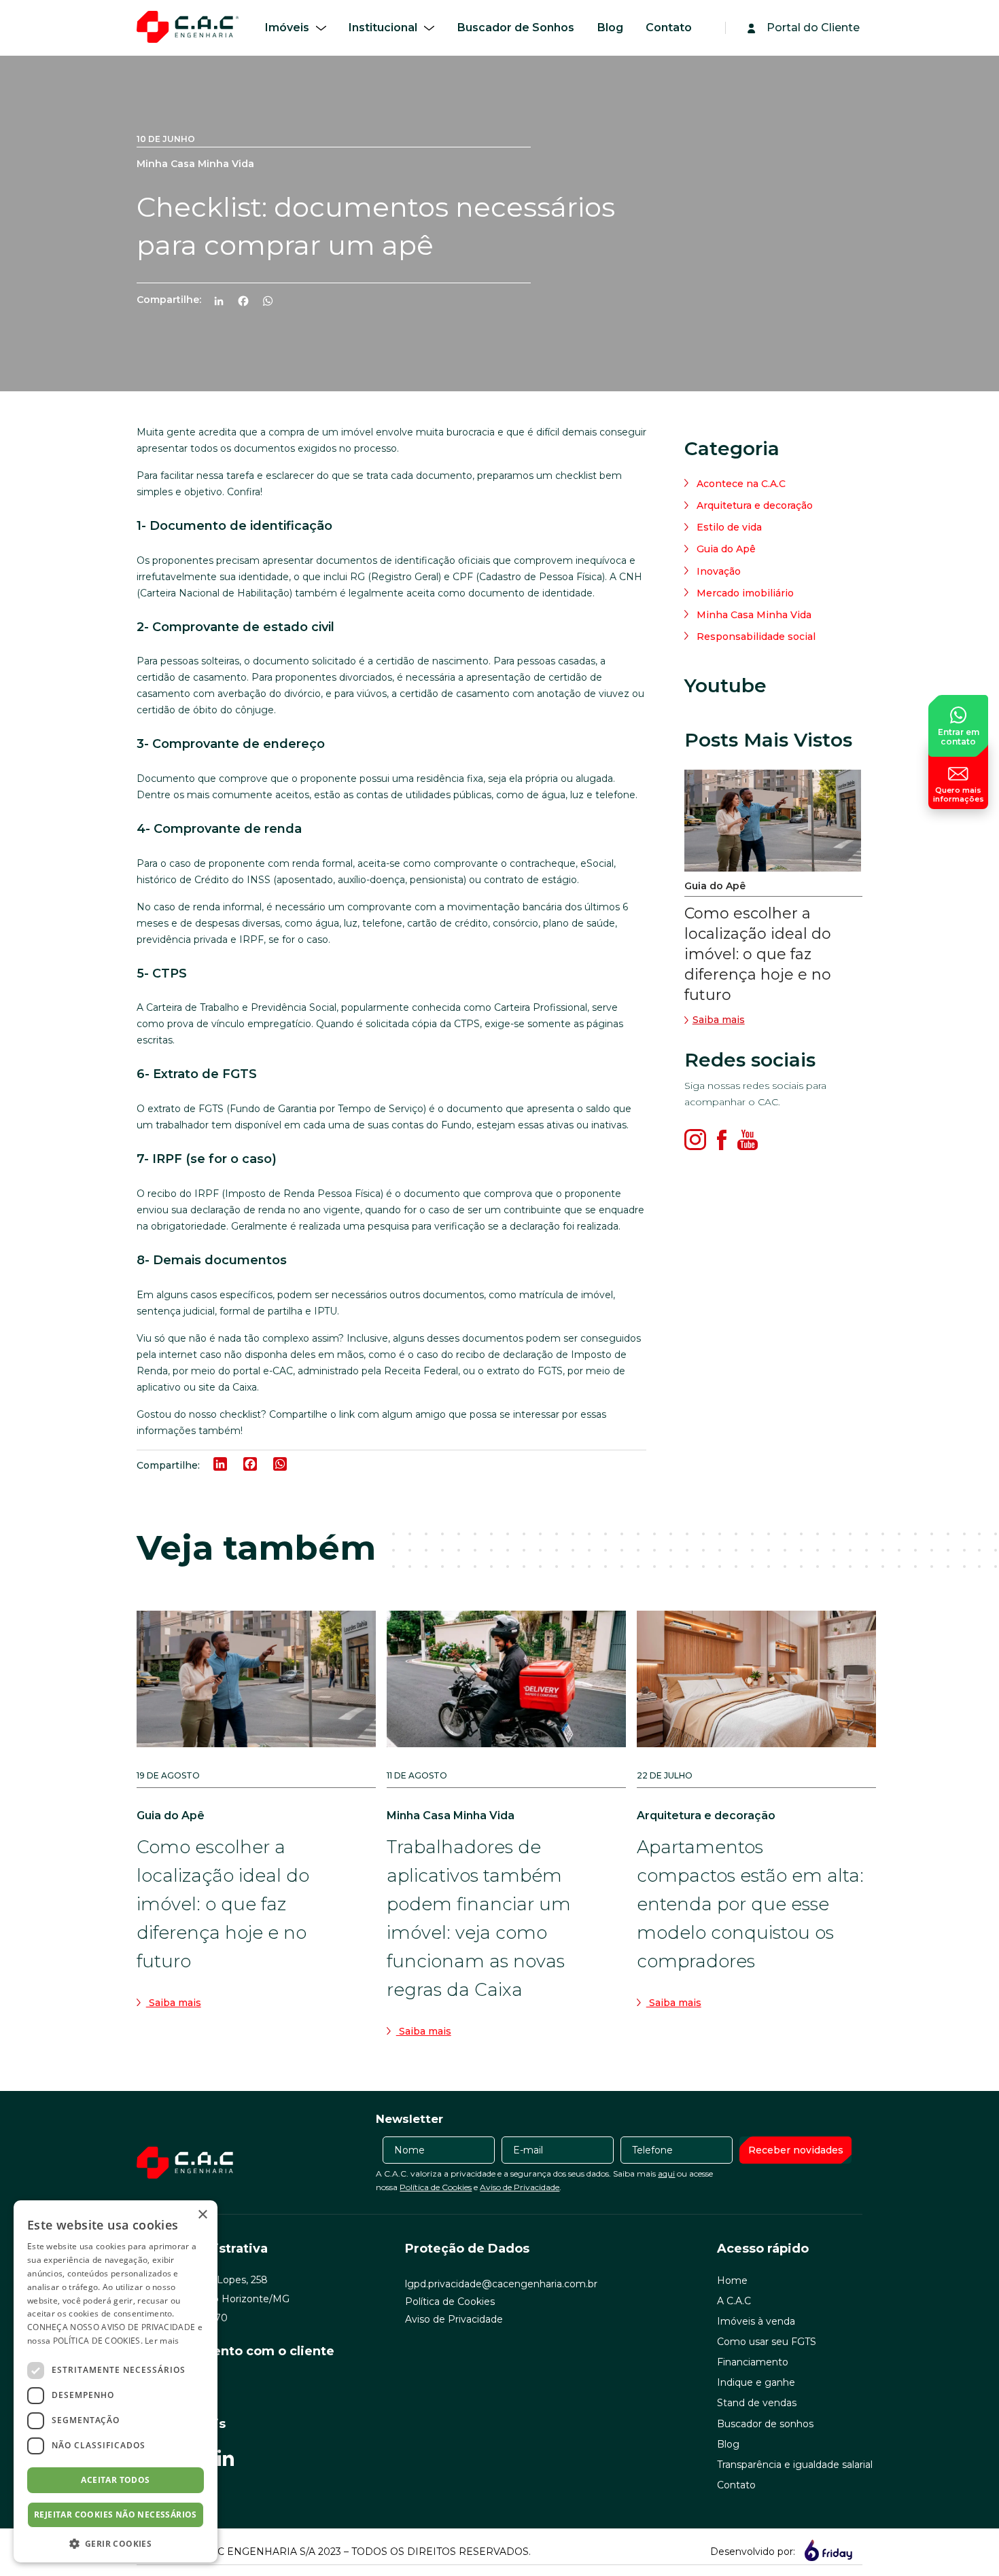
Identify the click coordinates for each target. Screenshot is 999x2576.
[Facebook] (249, 303)
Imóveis (287, 28)
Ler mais (162, 2341)
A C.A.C (734, 2301)
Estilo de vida (729, 527)
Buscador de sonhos (765, 2424)
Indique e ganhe (756, 2382)
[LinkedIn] (224, 303)
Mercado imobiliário (745, 593)
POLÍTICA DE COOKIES (97, 2341)
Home (732, 2280)
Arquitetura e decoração (755, 505)
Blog (610, 28)
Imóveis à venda (756, 2321)
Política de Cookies (436, 2187)
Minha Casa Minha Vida (754, 615)
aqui (666, 2173)
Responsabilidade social (756, 637)
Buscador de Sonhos (516, 28)
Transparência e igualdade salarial (795, 2465)
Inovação (719, 571)
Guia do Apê (726, 549)
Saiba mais (719, 1020)
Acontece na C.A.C (741, 484)
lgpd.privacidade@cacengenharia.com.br (501, 2284)
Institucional (383, 28)
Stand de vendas (757, 2403)
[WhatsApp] (273, 303)
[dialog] (116, 2381)
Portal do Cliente (813, 28)
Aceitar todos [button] (115, 2480)
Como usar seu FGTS (767, 2342)
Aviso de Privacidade (520, 2187)
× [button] (202, 2215)
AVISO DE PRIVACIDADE (148, 2327)
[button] (116, 2543)
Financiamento (753, 2362)
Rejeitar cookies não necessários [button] (116, 2515)
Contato (669, 28)
